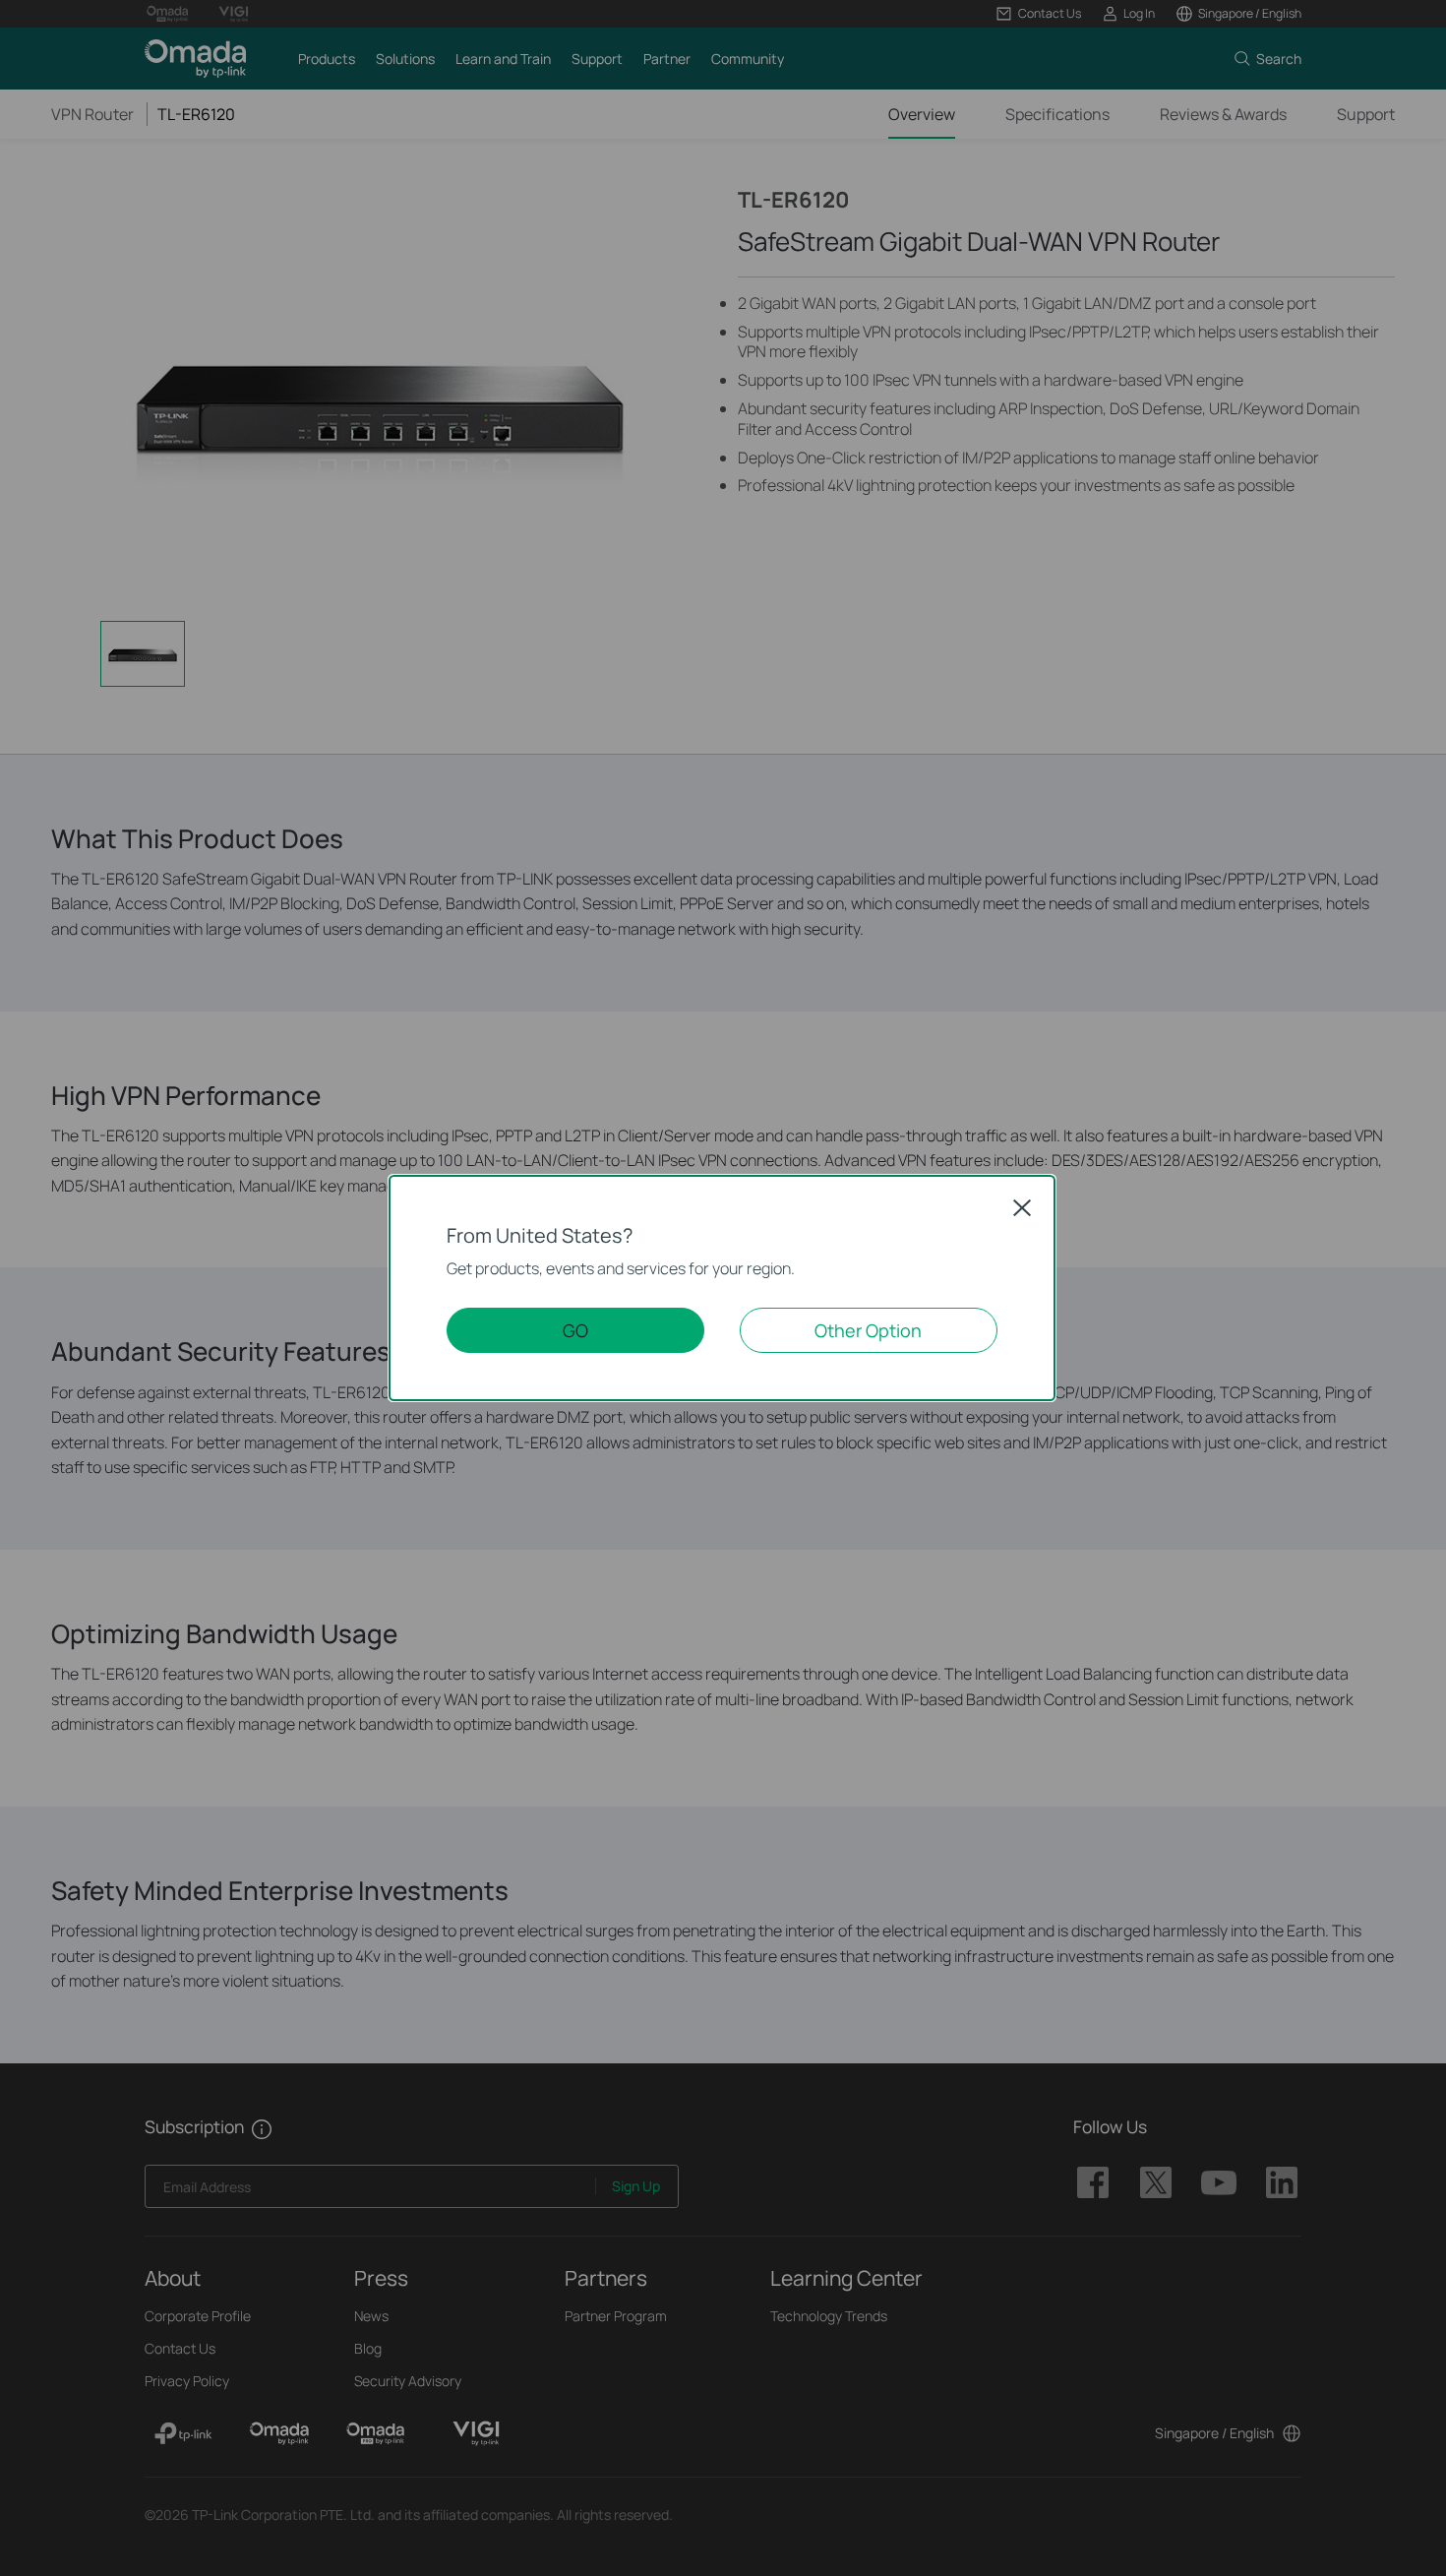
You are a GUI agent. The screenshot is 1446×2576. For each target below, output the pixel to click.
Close (1022, 1207)
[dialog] (723, 1288)
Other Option (868, 1330)
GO (575, 1330)
